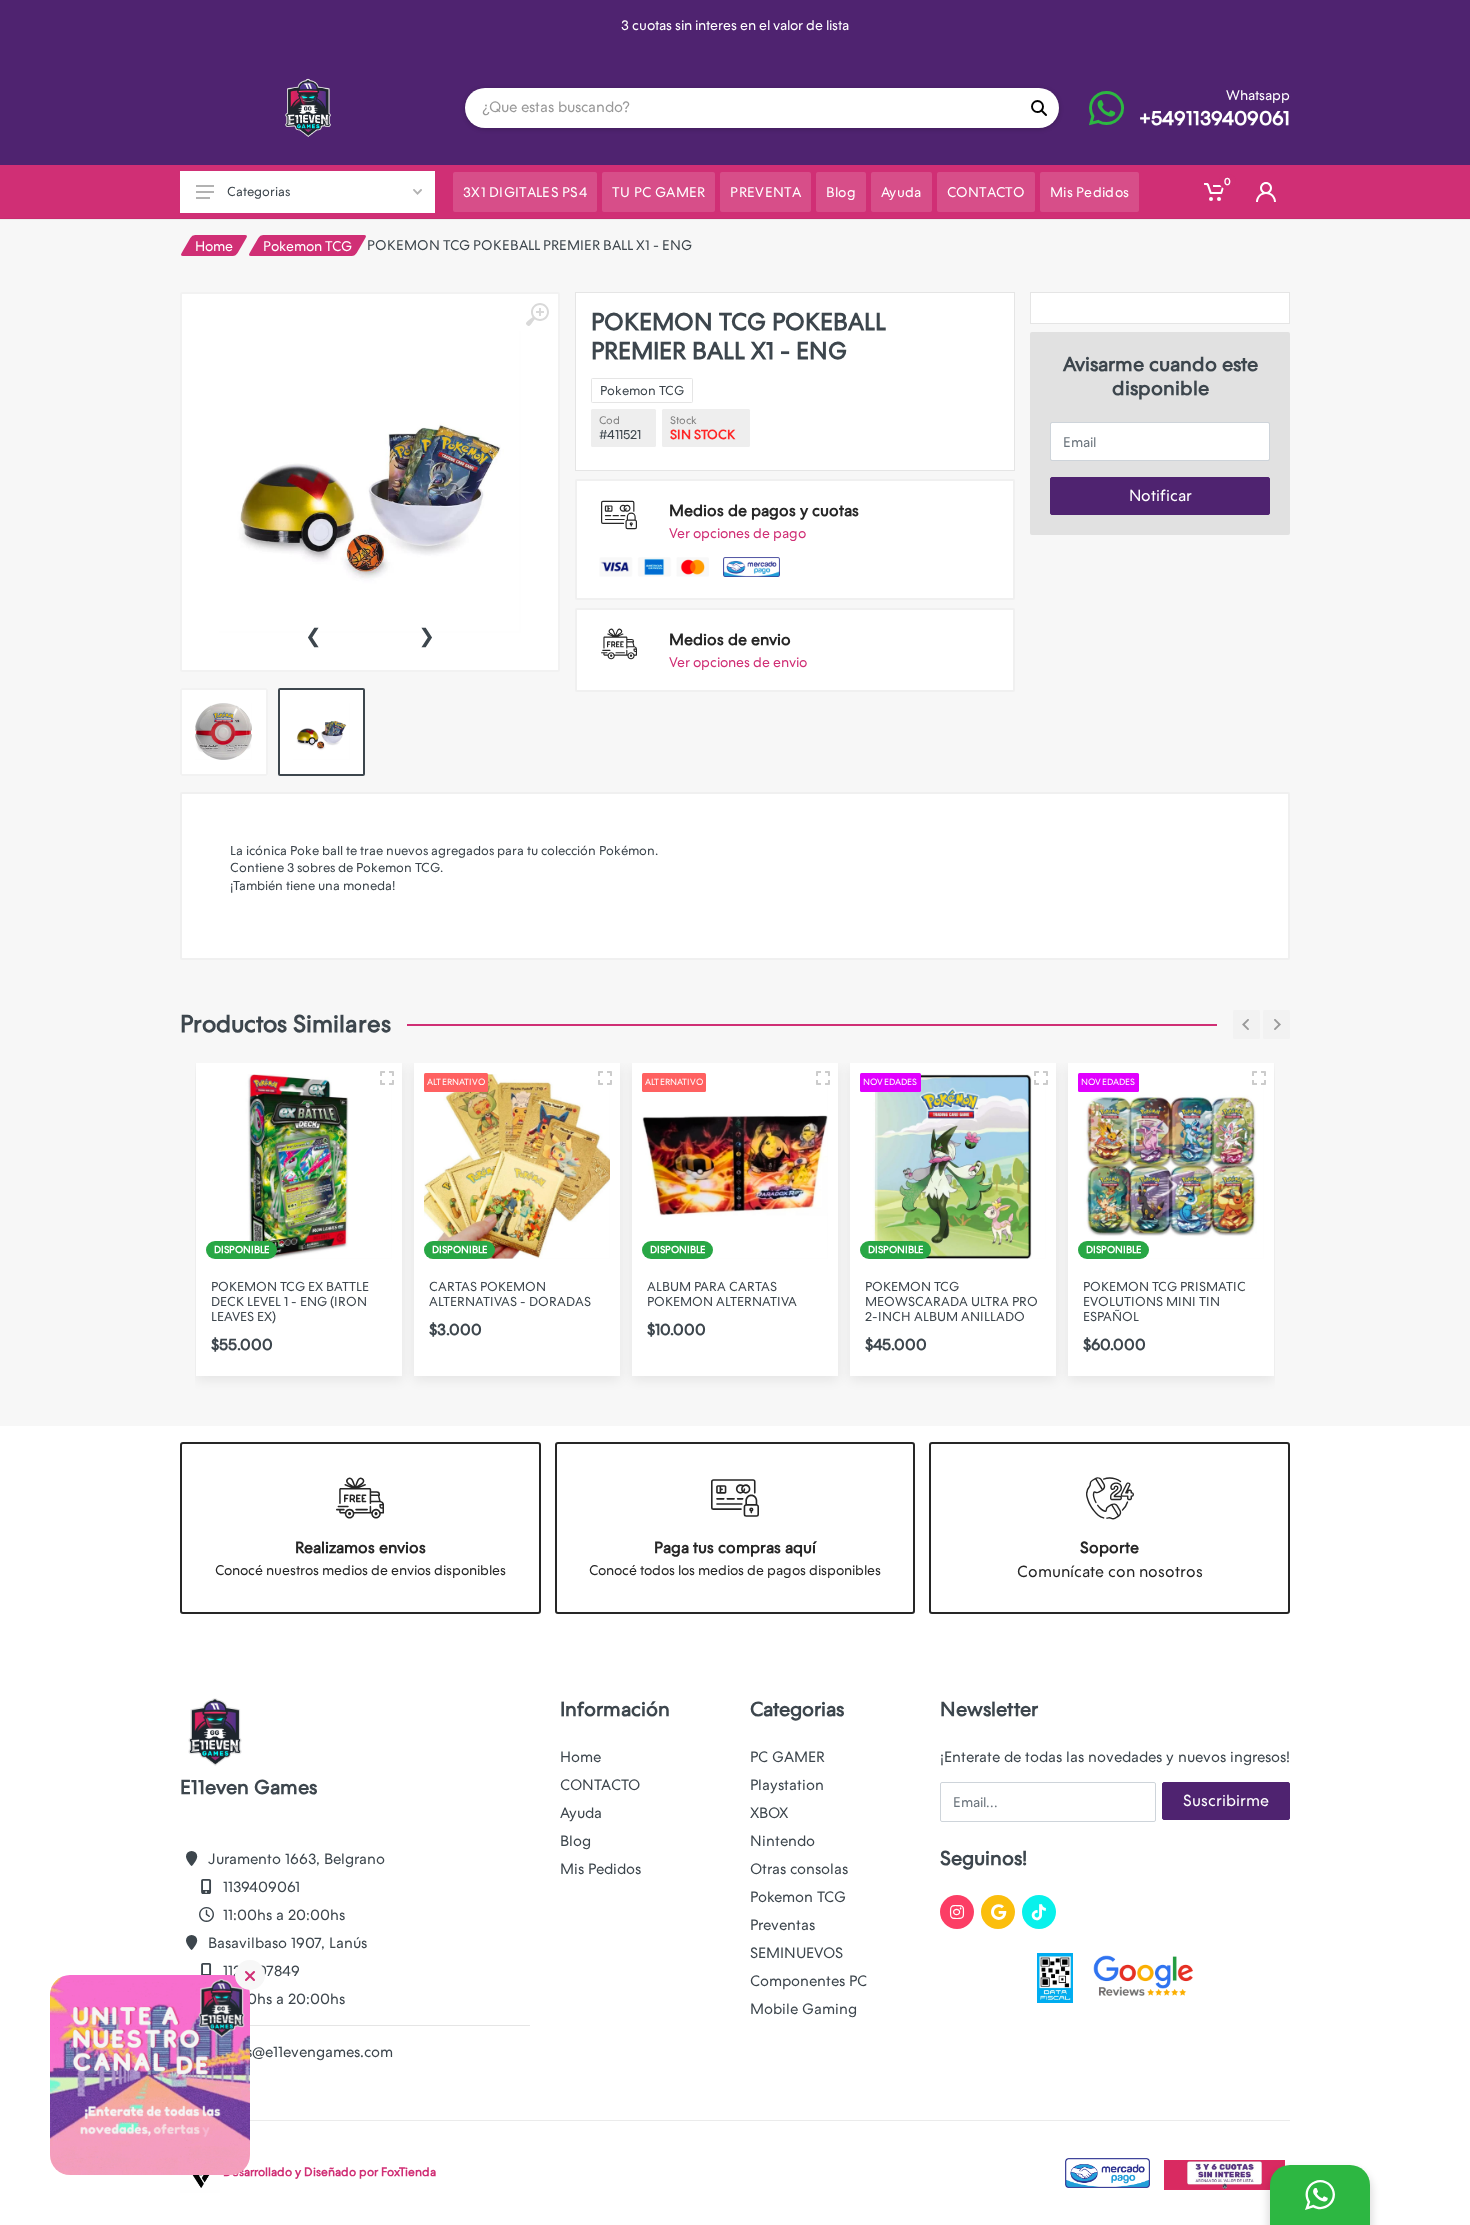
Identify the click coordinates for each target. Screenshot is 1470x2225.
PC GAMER (787, 1757)
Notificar (1160, 495)
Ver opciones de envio (738, 662)
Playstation (787, 1785)
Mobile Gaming (803, 2009)
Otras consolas (799, 1869)
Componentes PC (808, 1981)
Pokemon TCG (307, 246)
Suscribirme (1226, 1800)
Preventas (782, 1925)
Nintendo (782, 1841)
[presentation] (313, 634)
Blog (575, 1841)
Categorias (258, 191)
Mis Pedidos (600, 1869)
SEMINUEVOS (796, 1953)
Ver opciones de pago (737, 533)
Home (214, 246)
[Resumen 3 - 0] (387, 1078)
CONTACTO (600, 1785)
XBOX (769, 1813)
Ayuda (581, 1813)
